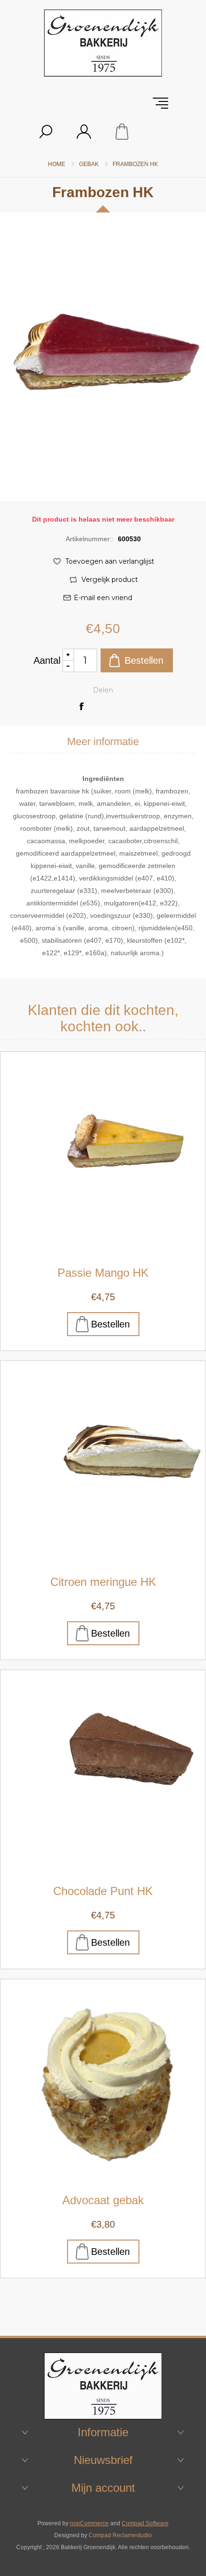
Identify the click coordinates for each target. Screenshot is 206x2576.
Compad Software (145, 2523)
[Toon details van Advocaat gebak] (103, 2082)
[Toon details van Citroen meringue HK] (103, 1463)
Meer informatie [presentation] (103, 742)
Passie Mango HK (103, 1273)
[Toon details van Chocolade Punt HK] (103, 1773)
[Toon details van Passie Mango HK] (103, 1154)
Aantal (47, 660)
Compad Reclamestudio (120, 2535)
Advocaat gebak (103, 2200)
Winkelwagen (122, 132)
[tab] (103, 742)
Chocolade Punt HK (103, 1891)
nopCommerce (89, 2523)
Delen (103, 690)
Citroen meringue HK (103, 1582)
